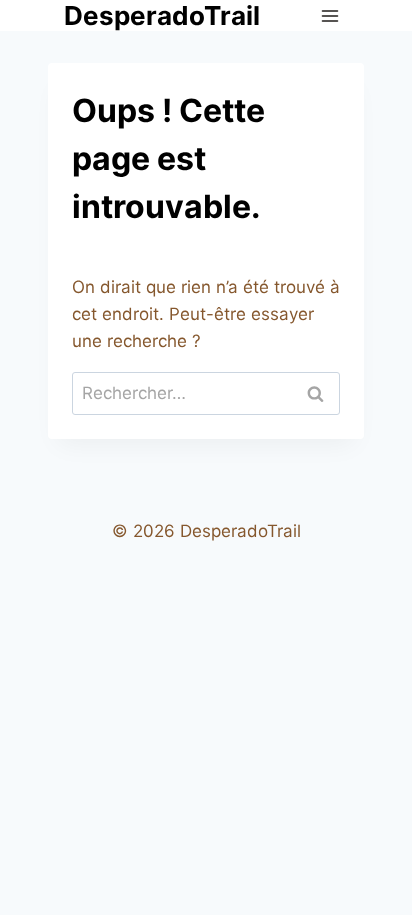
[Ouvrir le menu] (329, 15)
